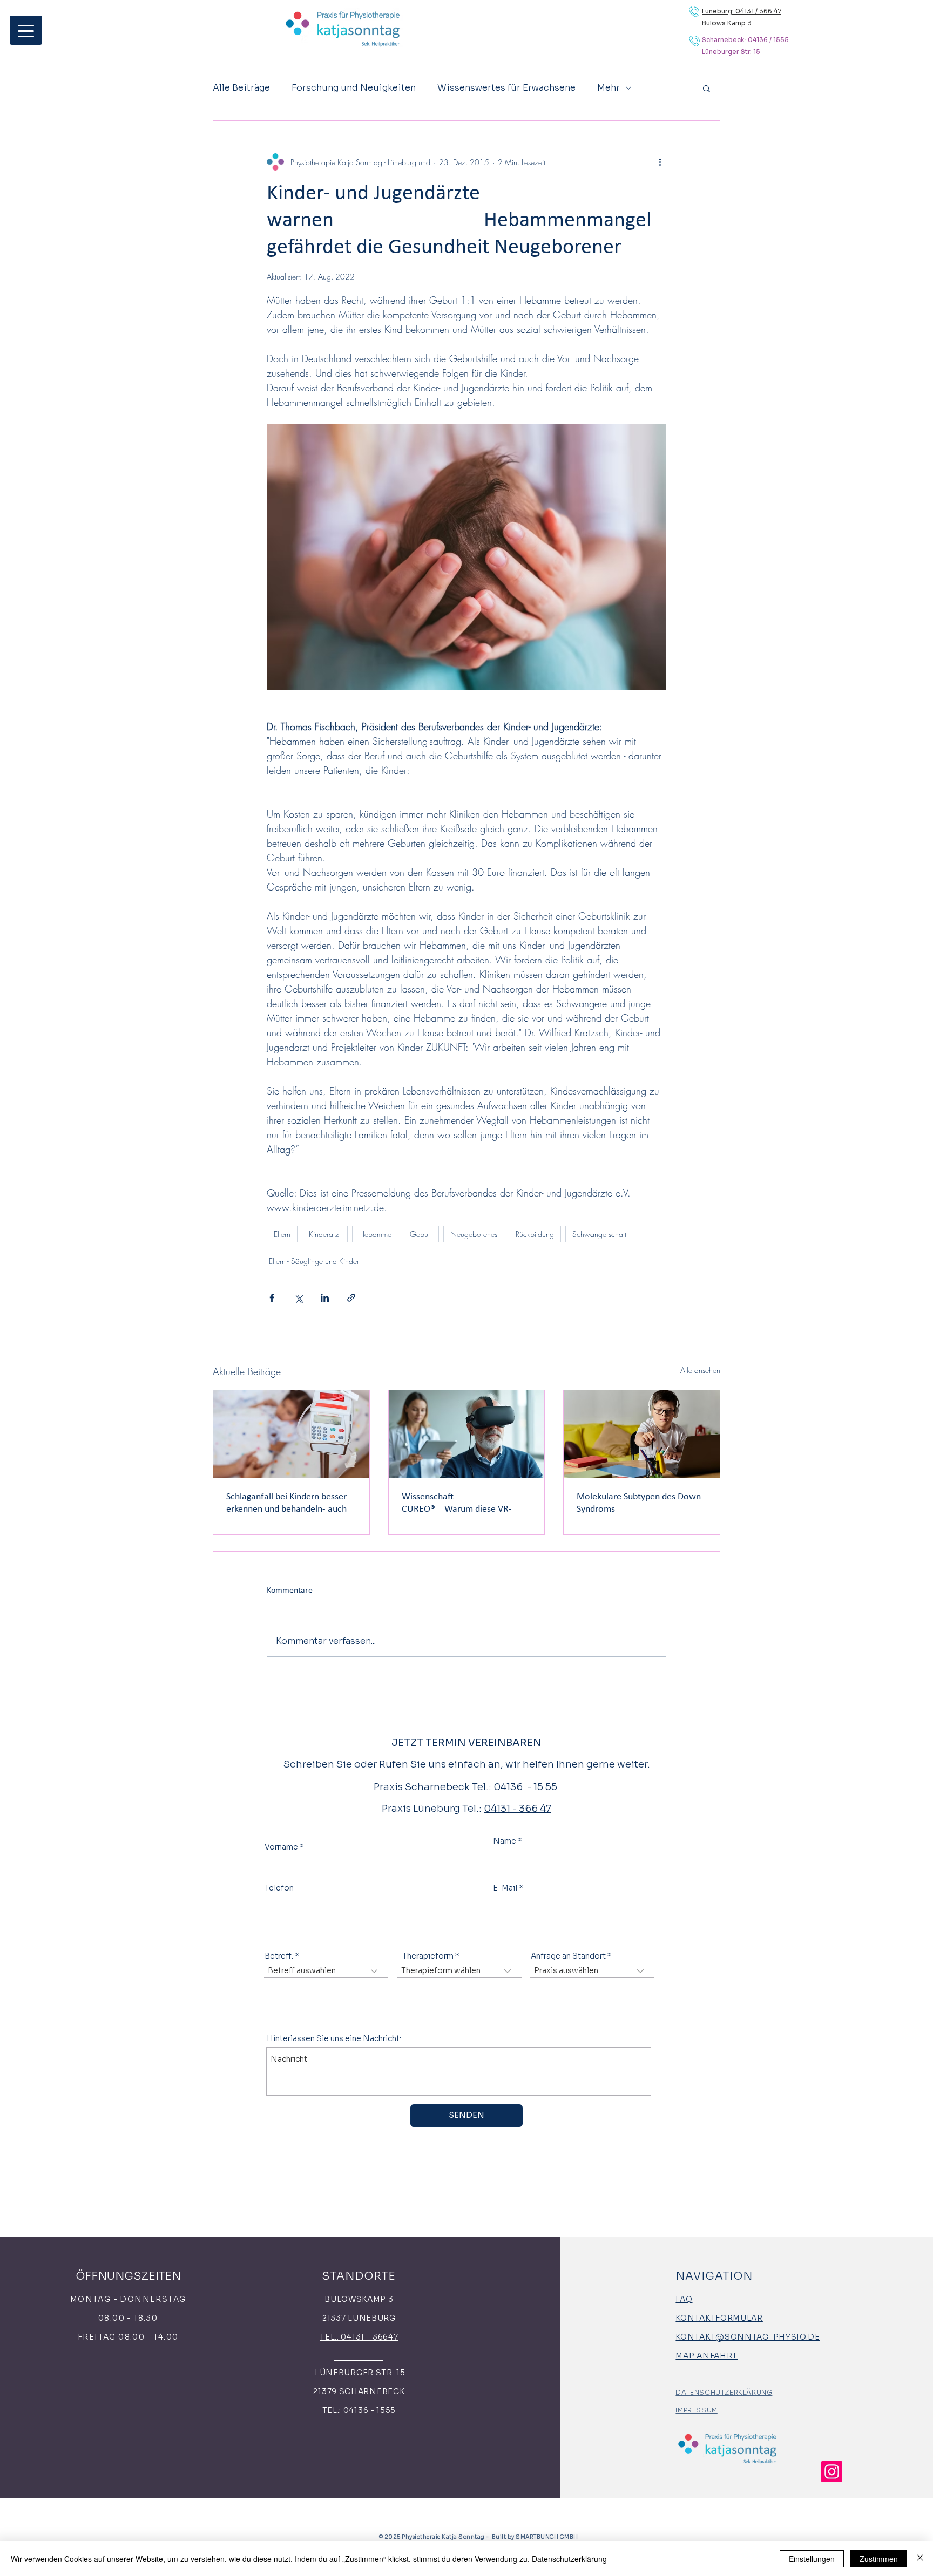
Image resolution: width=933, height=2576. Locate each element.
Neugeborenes (474, 1234)
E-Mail (505, 1888)
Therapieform (428, 1956)
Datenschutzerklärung (569, 2559)
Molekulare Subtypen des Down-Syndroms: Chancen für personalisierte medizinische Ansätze (640, 1504)
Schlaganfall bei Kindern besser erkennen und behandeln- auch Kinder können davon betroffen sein (287, 1504)
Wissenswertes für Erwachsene (506, 88)
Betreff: (279, 1956)
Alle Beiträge (241, 88)
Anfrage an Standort (568, 1956)
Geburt (421, 1234)
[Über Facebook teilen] (272, 1298)
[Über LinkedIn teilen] (325, 1298)
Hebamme (375, 1234)
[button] (706, 88)
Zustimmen (879, 2559)
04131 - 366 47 (518, 1809)
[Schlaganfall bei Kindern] (291, 1434)
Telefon (279, 1888)
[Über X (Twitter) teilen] (298, 1298)
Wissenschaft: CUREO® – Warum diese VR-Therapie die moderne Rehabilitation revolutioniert (460, 1504)
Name (505, 1841)
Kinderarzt (325, 1234)
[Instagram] (832, 2472)
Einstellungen (812, 2559)
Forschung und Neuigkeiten (354, 88)
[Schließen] (920, 2559)
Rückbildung (535, 1234)
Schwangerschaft (599, 1234)
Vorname (281, 1847)
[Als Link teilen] (351, 1298)
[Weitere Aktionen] (660, 162)
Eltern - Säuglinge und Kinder (314, 1261)
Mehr (609, 88)
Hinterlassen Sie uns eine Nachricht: (334, 2038)
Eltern (282, 1234)
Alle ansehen (700, 1370)
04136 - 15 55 (526, 1787)
